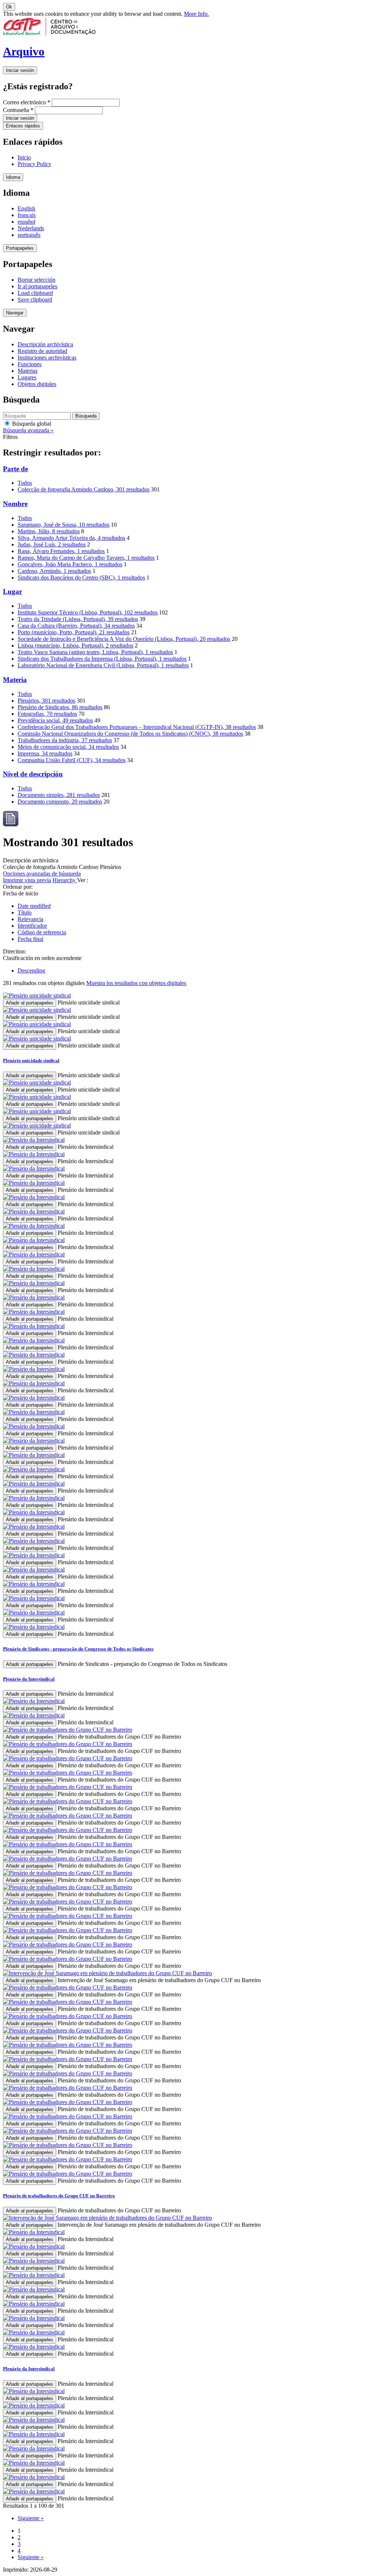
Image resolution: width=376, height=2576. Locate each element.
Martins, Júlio (49, 531)
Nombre (15, 504)
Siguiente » (31, 2518)
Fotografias (47, 714)
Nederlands (31, 228)
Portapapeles (20, 248)
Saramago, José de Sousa (64, 525)
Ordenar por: (18, 887)
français (27, 215)
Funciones (30, 364)
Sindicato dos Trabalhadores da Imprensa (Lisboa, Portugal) (102, 659)
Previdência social (55, 720)
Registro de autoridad (42, 351)
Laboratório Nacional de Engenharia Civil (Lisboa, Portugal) (103, 665)
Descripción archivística (45, 344)
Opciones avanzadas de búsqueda (42, 874)
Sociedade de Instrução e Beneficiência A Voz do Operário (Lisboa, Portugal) (124, 639)
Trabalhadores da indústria (65, 740)
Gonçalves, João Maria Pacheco (70, 564)
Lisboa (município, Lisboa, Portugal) (75, 645)
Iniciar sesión (20, 70)
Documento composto (60, 802)
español (26, 222)
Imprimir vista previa (27, 880)
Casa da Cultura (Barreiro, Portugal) (76, 626)
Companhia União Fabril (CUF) (72, 760)
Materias (28, 371)
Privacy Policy (35, 164)
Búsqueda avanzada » (28, 430)
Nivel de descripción (33, 774)
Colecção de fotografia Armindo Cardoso (84, 489)
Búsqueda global (31, 424)
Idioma (13, 177)
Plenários (46, 701)
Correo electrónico (27, 102)
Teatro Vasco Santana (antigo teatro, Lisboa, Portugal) (95, 652)
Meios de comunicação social (68, 747)
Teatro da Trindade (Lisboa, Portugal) (78, 619)
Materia (15, 680)
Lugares (27, 377)
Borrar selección (37, 280)
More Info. (196, 14)
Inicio (24, 157)
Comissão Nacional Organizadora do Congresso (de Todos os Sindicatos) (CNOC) (130, 734)
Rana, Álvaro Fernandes (61, 551)
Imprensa (45, 753)
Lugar (12, 591)
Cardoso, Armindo (54, 571)
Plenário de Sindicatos (60, 707)
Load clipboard (35, 293)
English (26, 208)
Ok (9, 7)
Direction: (15, 951)
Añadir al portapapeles (30, 1003)
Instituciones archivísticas (47, 358)
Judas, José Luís (52, 544)
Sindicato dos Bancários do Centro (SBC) (81, 578)
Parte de (15, 469)
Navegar (15, 313)
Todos (25, 483)
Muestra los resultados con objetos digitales (136, 983)
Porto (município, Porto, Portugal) (74, 632)
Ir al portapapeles (37, 286)
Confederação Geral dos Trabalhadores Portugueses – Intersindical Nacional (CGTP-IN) (137, 727)
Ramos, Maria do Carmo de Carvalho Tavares (86, 558)
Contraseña (18, 110)
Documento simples (59, 795)
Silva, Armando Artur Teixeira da (71, 538)
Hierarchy (65, 880)
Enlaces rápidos (23, 126)
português (29, 235)
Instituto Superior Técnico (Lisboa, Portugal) (88, 612)
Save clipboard (35, 300)
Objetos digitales (37, 384)
